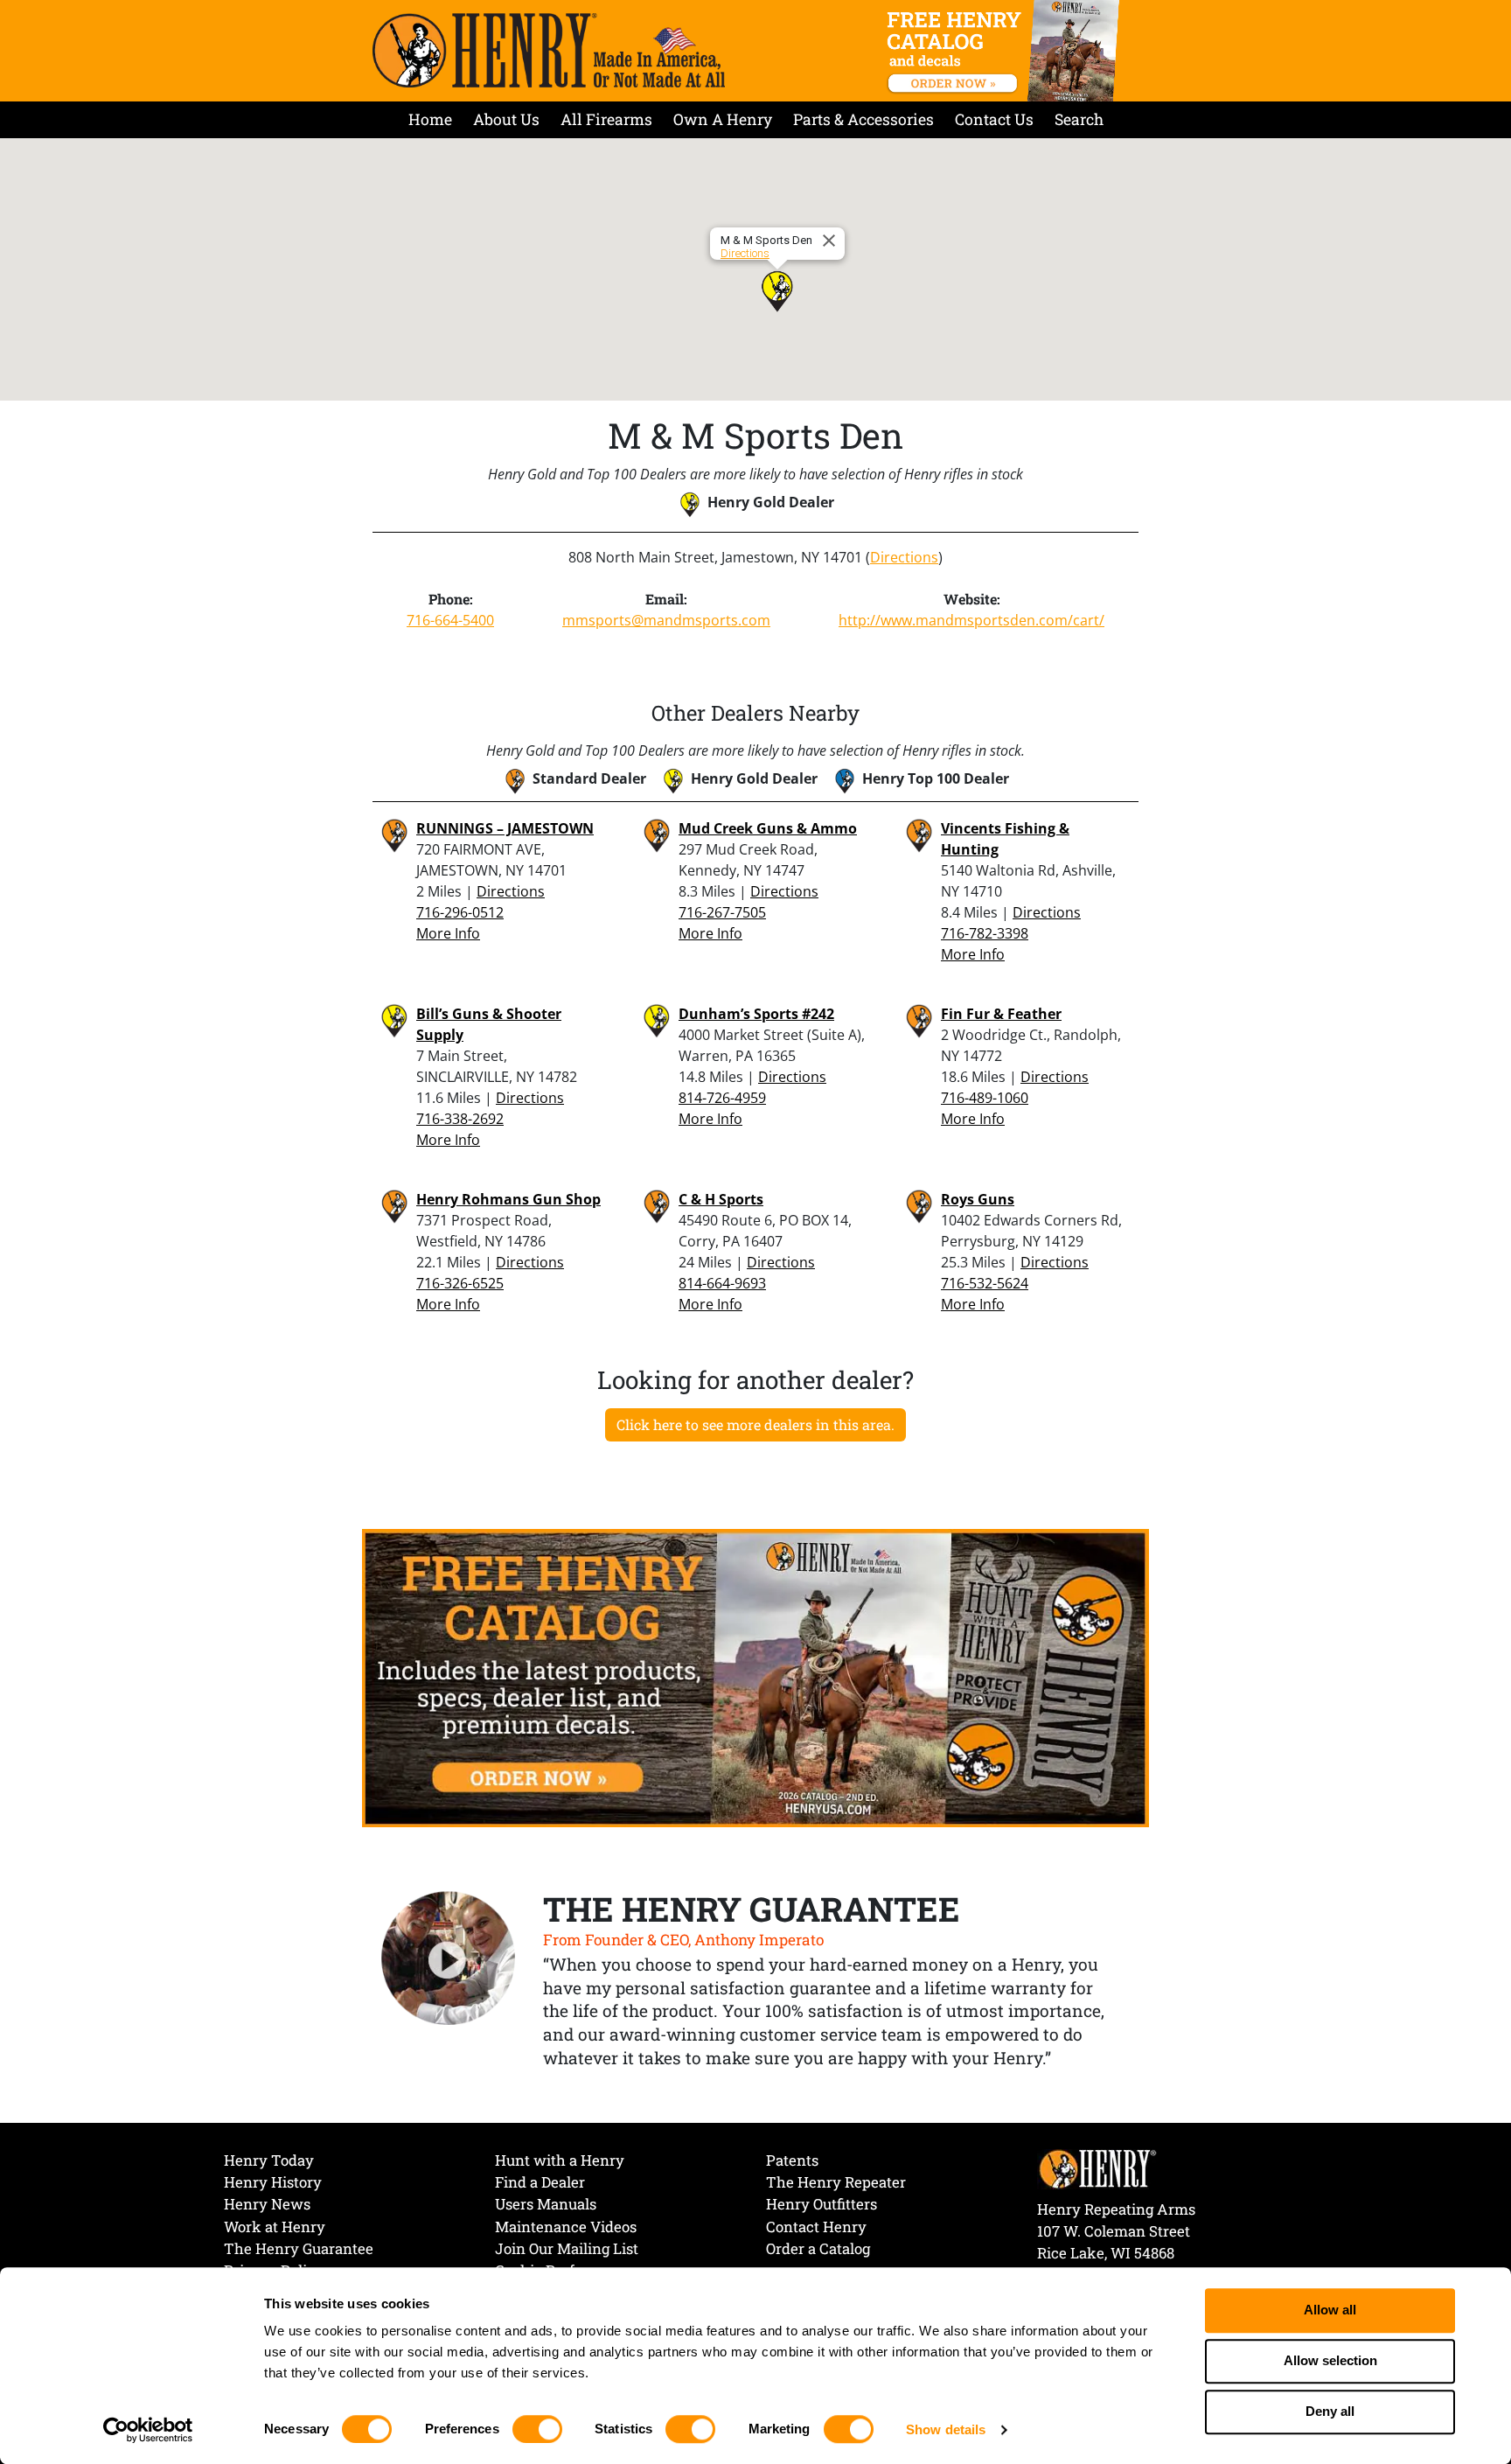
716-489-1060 (985, 1098)
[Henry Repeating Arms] (549, 50)
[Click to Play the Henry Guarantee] (449, 1959)
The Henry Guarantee (299, 2248)
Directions (745, 253)
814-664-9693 (722, 1283)
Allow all (1330, 2310)
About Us (506, 119)
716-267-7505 (722, 912)
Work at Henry (275, 2227)
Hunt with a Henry (560, 2160)
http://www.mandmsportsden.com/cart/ (971, 620)
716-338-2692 (460, 1119)
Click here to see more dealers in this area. (755, 1424)
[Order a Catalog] (755, 1677)
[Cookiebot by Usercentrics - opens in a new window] (148, 2430)
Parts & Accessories (863, 119)
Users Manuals (546, 2204)
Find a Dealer (540, 2182)
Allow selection (1330, 2361)
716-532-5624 (985, 1283)
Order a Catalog (818, 2248)
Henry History (273, 2182)
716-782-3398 (985, 933)
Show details (946, 2429)
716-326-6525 (460, 1283)
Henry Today (269, 2160)
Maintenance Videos (566, 2227)
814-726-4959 (722, 1098)
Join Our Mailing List (567, 2248)
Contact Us (994, 119)
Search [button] (1079, 119)
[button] (777, 291)
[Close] (832, 241)
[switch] (537, 2429)
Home (430, 119)
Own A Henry (723, 119)
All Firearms (606, 119)
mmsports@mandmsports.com (666, 620)
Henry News (267, 2204)
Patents (792, 2160)
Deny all (1330, 2412)
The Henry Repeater (836, 2182)
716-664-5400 (450, 620)
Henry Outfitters (822, 2204)
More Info (448, 933)
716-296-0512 (460, 912)
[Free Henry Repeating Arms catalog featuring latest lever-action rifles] (1006, 51)
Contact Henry (816, 2227)
